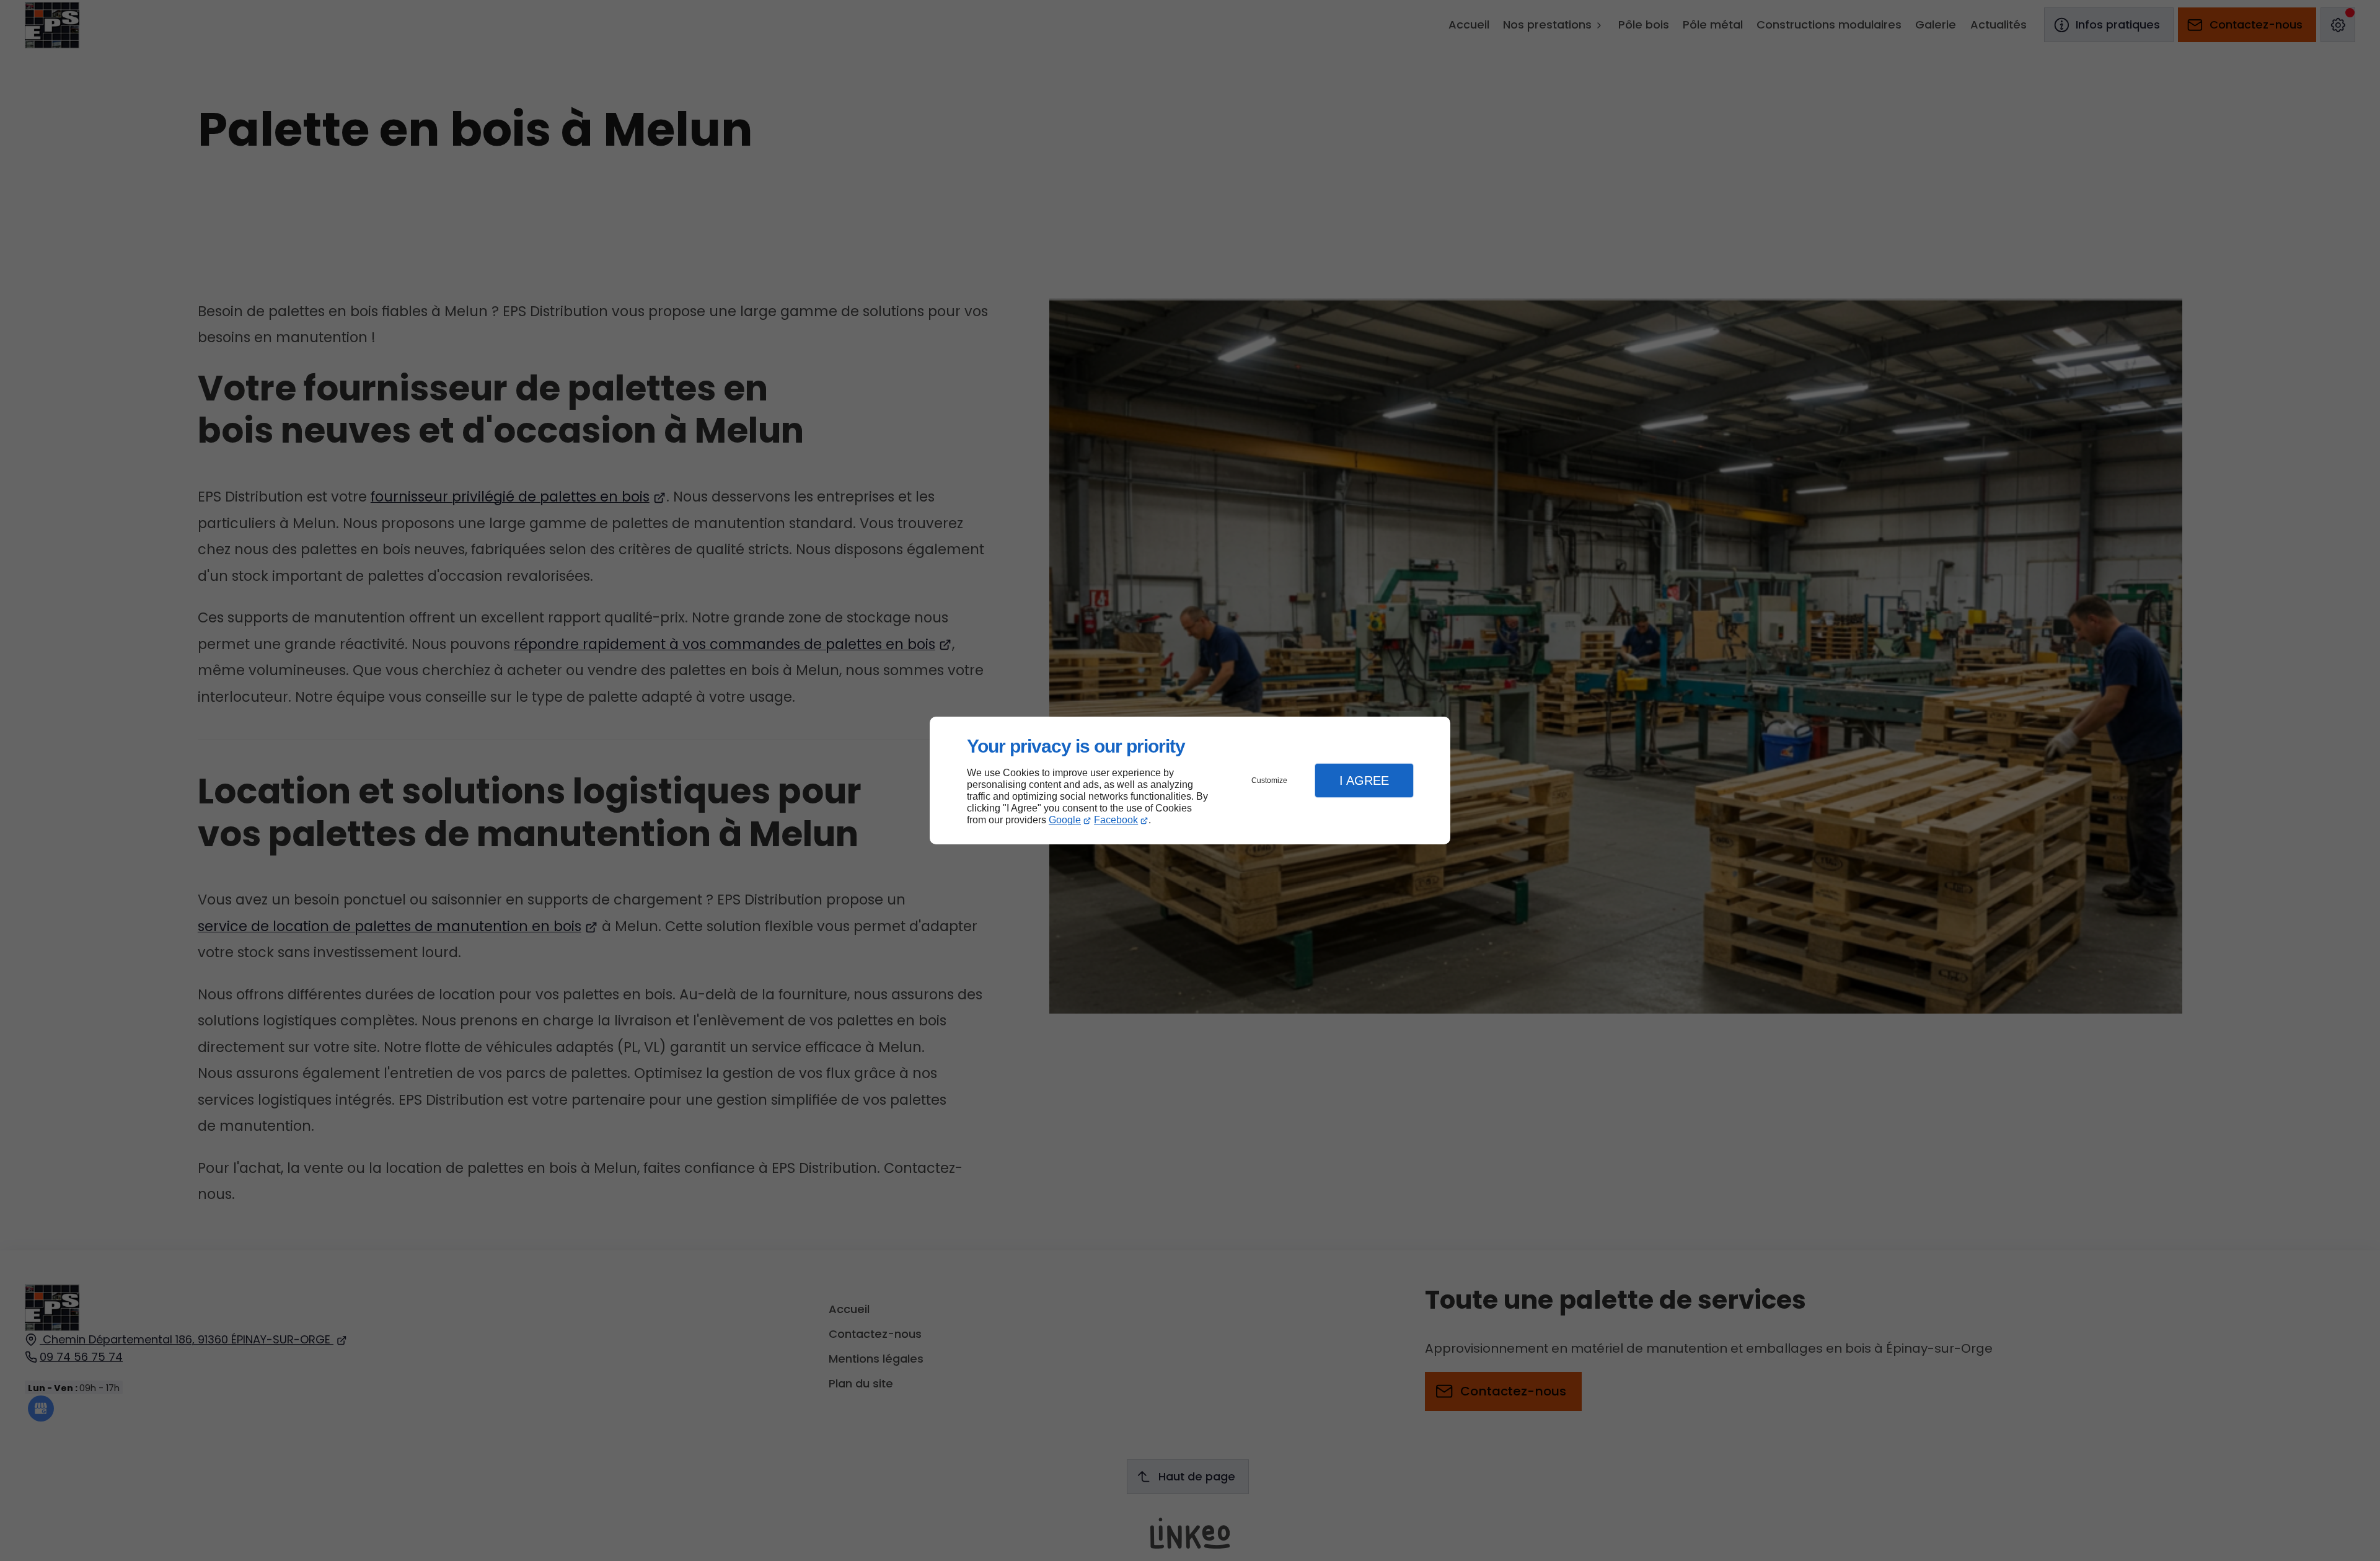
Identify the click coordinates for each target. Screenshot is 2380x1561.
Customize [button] (1269, 781)
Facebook (1116, 820)
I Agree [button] (1364, 781)
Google (1065, 820)
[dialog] (1190, 781)
